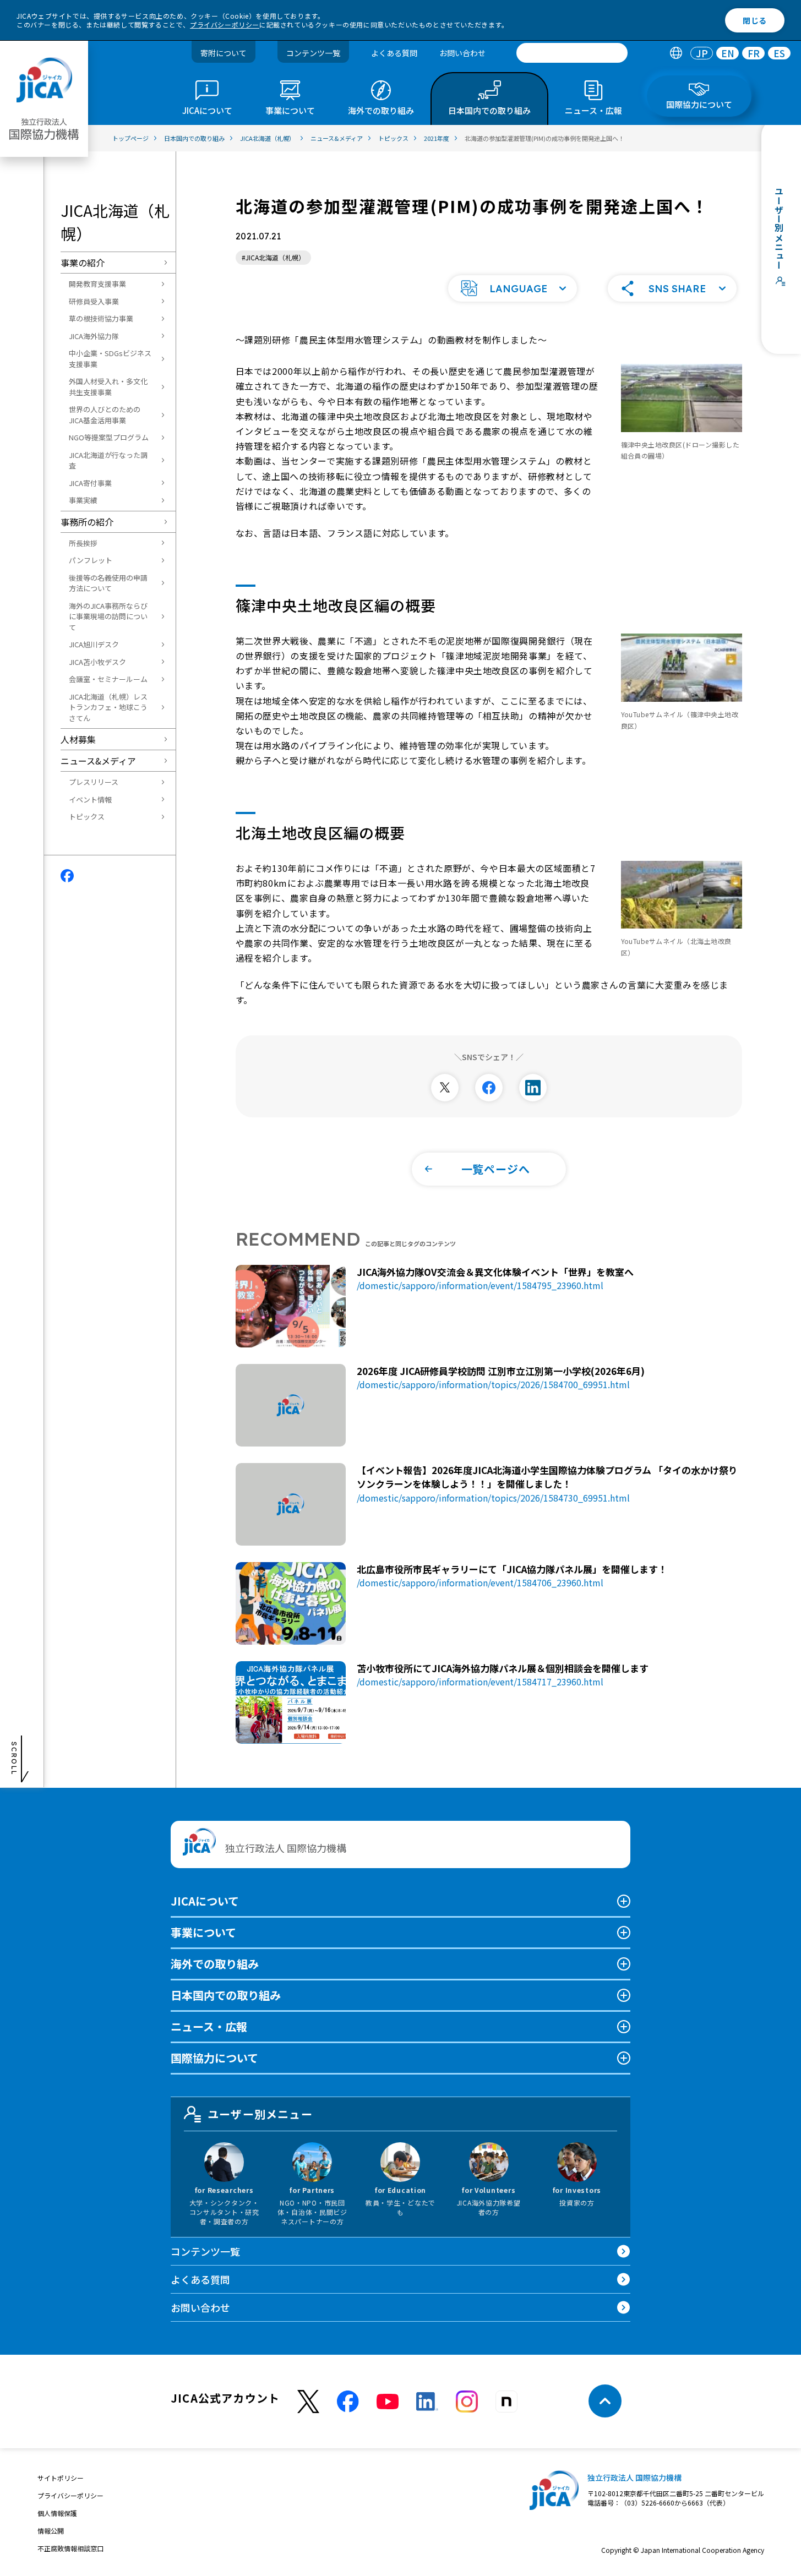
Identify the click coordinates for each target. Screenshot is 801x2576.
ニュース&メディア (98, 761)
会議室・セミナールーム (108, 679)
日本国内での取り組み (226, 1995)
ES (779, 53)
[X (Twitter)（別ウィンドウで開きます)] (308, 2402)
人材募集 (78, 739)
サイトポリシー (61, 2478)
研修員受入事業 (94, 301)
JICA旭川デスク (94, 644)
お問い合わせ (462, 53)
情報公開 (51, 2531)
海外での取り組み (215, 1964)
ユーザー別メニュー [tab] (260, 2114)
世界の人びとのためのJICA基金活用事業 (105, 415)
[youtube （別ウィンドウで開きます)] (388, 2402)
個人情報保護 (57, 2513)
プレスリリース (94, 782)
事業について (203, 1932)
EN (728, 53)
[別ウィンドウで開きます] (445, 1088)
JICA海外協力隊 (94, 336)
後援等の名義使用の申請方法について (108, 583)
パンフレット (91, 560)
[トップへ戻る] (605, 2401)
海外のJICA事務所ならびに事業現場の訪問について (108, 616)
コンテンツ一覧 (313, 53)
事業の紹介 (83, 263)
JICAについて (205, 1901)
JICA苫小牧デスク (97, 662)
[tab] (676, 53)
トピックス (87, 817)
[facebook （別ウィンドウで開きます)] (348, 2402)
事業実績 (83, 500)
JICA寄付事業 (90, 483)
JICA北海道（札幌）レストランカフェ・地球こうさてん (108, 707)
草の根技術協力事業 (101, 318)
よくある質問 (394, 53)
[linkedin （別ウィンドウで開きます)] (427, 2402)
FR (754, 53)
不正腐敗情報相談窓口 (70, 2548)
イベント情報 (90, 799)
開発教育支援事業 (97, 284)
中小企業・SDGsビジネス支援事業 (110, 359)
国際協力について (214, 2058)
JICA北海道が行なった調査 (108, 460)
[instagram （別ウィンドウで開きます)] (467, 2402)
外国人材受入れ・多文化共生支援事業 (108, 387)
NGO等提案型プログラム (109, 437)
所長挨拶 (83, 543)
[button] (513, 288)
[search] (572, 53)
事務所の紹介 (87, 522)
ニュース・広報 (209, 2026)
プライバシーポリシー (225, 24)
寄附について (224, 53)
